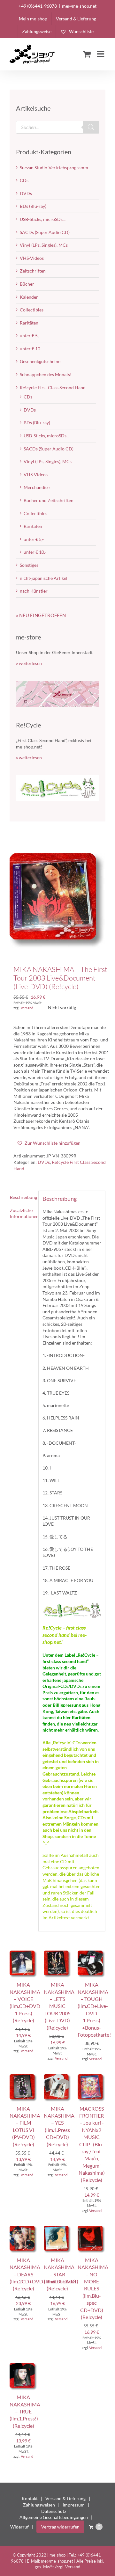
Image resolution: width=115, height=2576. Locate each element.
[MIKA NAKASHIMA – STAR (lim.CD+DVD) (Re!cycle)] (58, 2229)
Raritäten (29, 323)
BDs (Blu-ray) (33, 206)
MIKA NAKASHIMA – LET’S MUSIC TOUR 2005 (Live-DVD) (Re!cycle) (59, 2006)
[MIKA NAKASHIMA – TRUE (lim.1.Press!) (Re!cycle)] (23, 2366)
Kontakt (30, 2498)
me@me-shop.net (79, 6)
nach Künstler (34, 591)
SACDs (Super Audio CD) (45, 232)
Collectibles (32, 310)
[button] (49, 1143)
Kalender (29, 297)
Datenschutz (54, 2511)
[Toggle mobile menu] (101, 54)
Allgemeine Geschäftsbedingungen (54, 2517)
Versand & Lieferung (65, 2498)
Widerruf (19, 2527)
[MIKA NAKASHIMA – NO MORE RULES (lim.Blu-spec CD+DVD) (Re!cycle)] (92, 2229)
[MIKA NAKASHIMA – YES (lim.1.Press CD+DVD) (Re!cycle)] (58, 2077)
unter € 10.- (31, 349)
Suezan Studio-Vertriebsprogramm (54, 168)
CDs (24, 180)
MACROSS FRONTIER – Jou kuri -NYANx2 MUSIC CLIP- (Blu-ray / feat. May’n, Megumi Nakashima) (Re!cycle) (92, 2144)
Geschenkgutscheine (40, 361)
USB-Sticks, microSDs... (43, 219)
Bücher (27, 284)
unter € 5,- (30, 336)
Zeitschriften (33, 271)
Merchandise (37, 487)
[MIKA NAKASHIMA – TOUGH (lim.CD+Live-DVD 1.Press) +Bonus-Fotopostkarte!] (92, 1954)
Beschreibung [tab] (22, 1197)
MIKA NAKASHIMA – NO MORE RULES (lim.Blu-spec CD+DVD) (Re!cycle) (93, 2288)
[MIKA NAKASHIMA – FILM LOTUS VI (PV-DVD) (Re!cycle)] (23, 2077)
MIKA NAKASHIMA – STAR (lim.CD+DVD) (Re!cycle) (60, 2274)
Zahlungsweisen (39, 2505)
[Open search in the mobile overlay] (57, 127)
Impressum (74, 2505)
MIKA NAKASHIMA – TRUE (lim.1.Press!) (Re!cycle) (25, 2411)
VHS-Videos (32, 258)
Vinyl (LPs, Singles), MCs (44, 245)
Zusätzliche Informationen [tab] (22, 1213)
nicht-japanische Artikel (44, 578)
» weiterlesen (29, 663)
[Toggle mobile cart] (87, 54)
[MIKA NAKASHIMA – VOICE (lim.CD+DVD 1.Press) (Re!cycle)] (23, 1954)
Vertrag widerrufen (60, 2527)
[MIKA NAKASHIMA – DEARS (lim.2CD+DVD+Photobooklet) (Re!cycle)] (23, 2229)
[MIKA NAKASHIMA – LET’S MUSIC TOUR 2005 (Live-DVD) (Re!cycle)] (58, 1954)
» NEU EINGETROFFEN (41, 615)
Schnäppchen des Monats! (46, 374)
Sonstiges (29, 565)
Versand (27, 1008)
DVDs (44, 1162)
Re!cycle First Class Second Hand (53, 387)
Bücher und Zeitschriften (49, 500)
